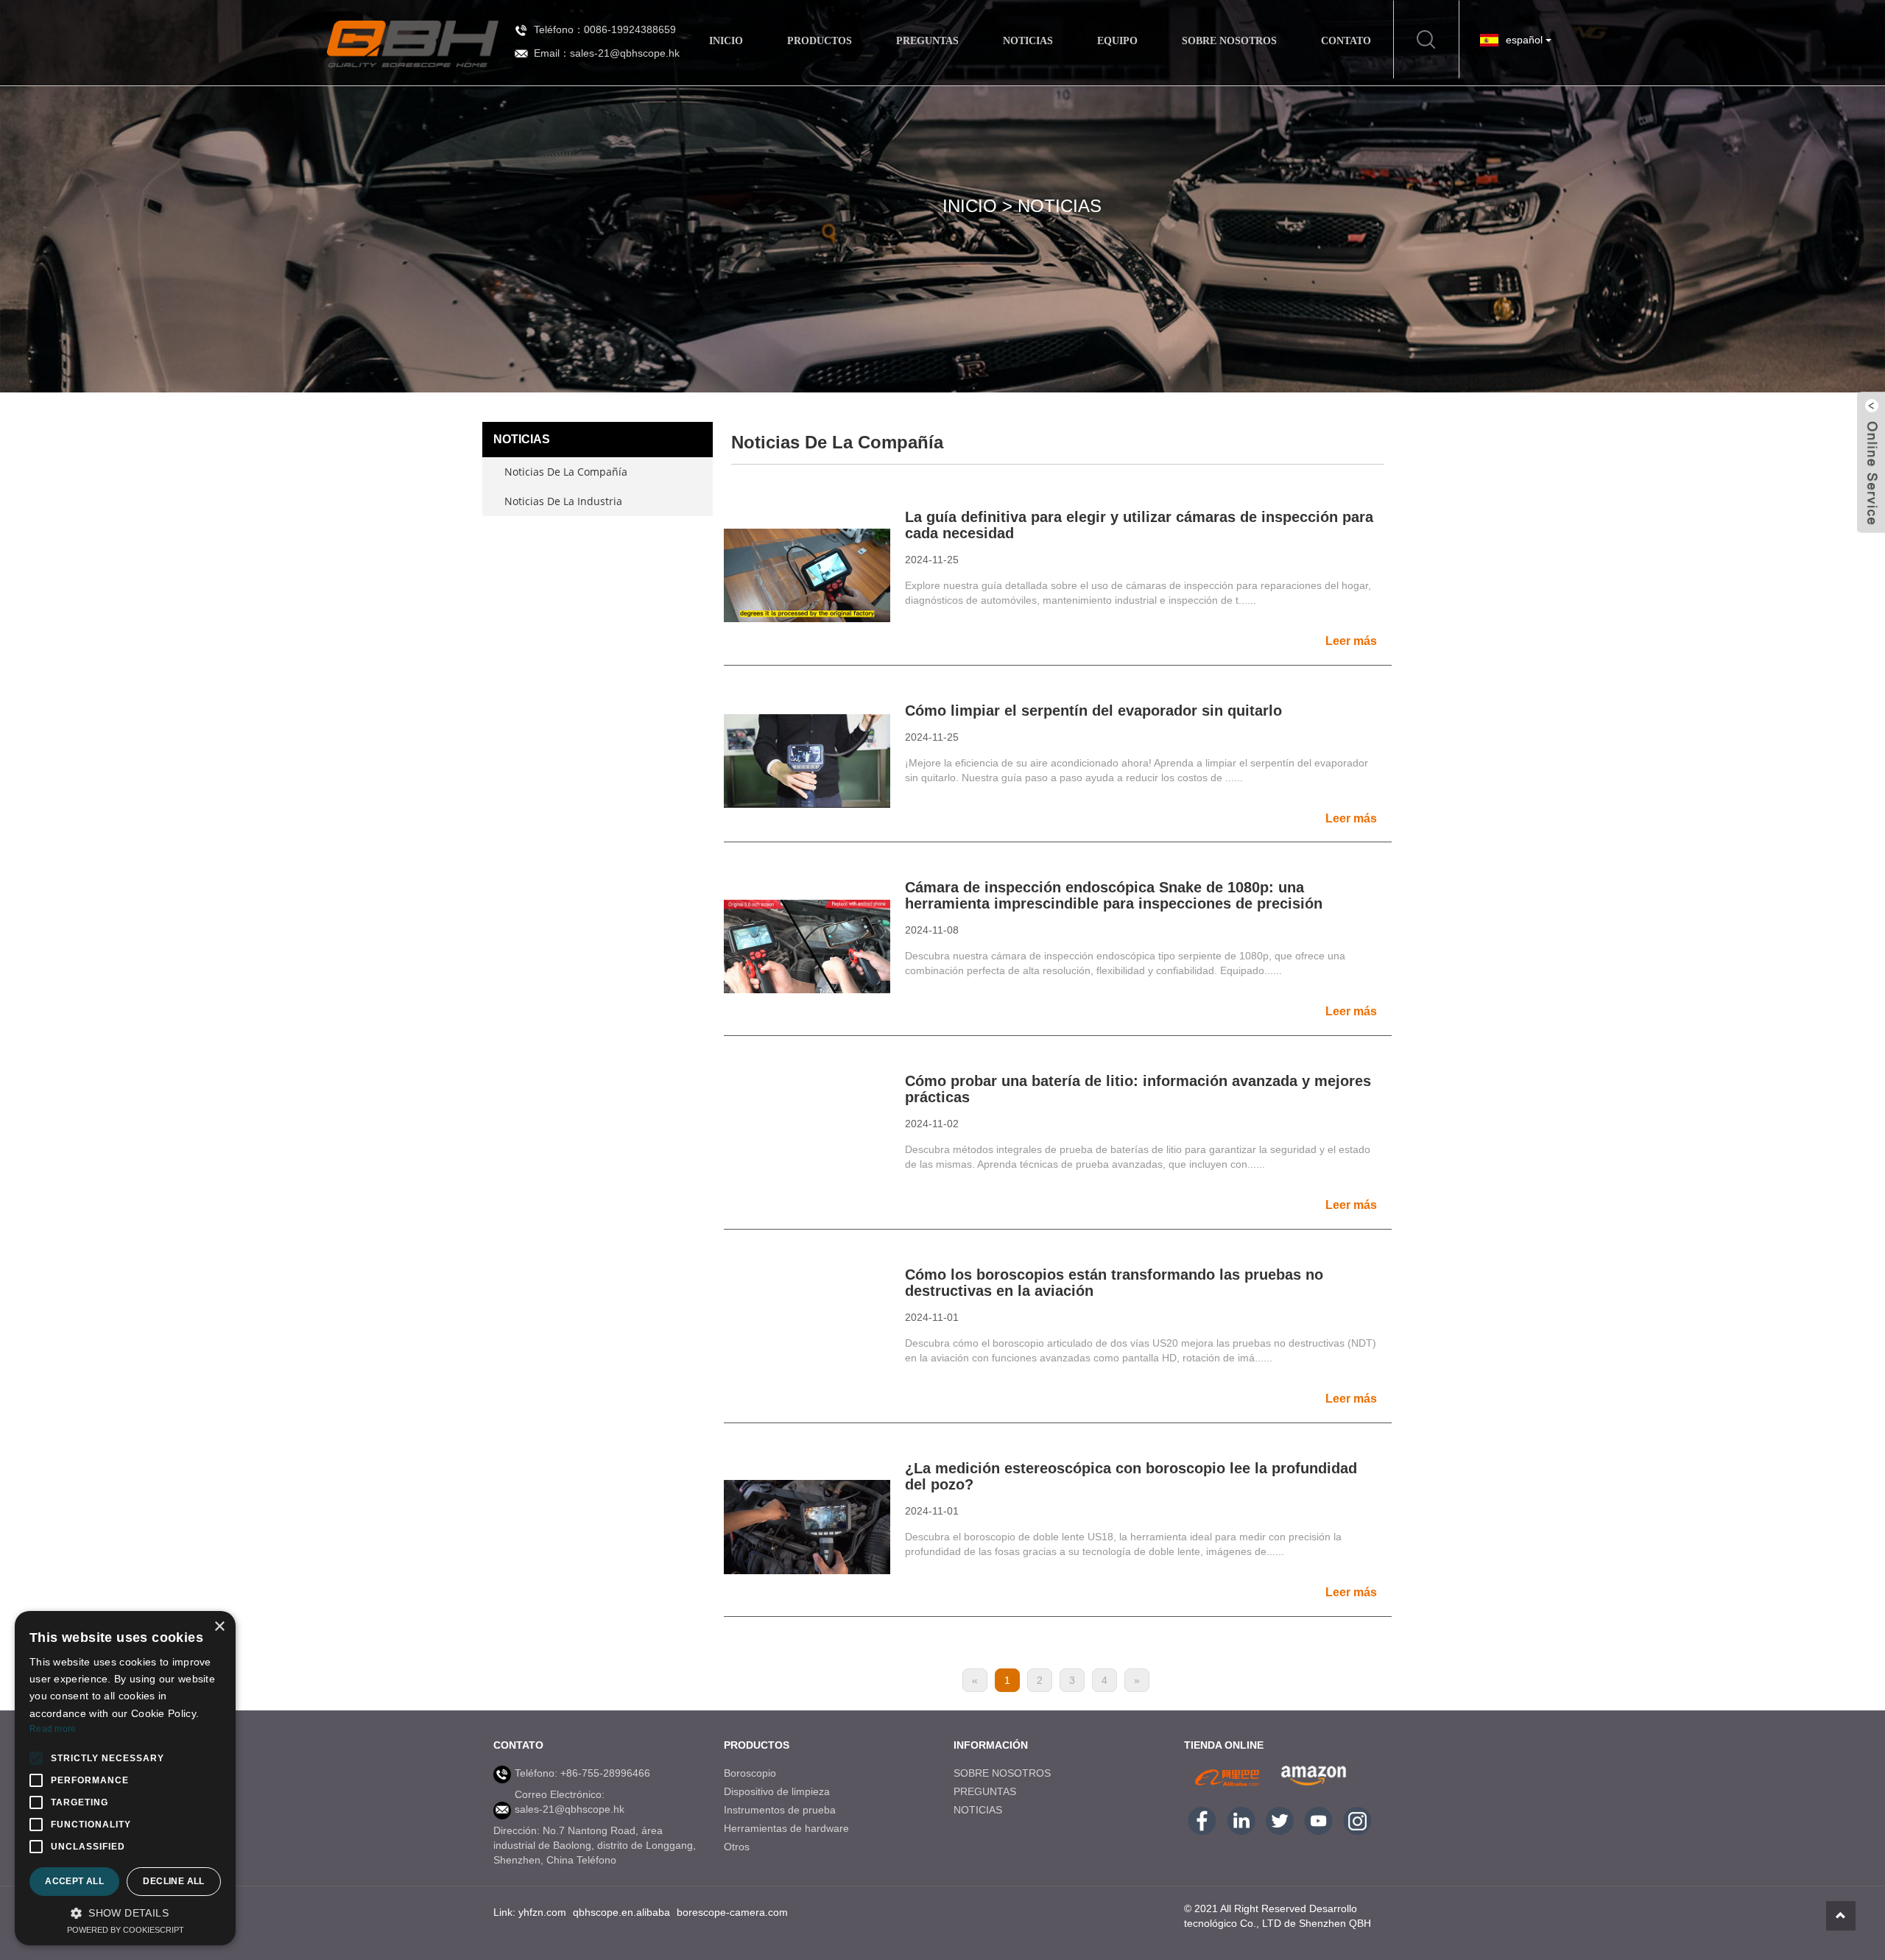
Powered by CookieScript (126, 1930)
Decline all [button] (173, 1881)
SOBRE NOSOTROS (1229, 41)
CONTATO (1346, 41)
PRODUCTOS (820, 41)
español (1526, 40)
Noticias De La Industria (563, 501)
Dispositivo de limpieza (777, 1791)
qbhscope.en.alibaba (621, 1912)
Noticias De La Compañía (566, 472)
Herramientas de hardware (786, 1828)
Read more (53, 1729)
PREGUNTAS (927, 41)
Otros (737, 1847)
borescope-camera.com (732, 1912)
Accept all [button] (74, 1881)
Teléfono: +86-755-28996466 (582, 1773)
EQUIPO (1117, 41)
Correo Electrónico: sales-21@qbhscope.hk (570, 1802)
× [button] (219, 1627)
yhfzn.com (542, 1912)
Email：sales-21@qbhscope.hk (607, 53)
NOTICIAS (1028, 41)
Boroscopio (750, 1773)
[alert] (125, 1778)
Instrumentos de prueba (780, 1810)
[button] (125, 1913)
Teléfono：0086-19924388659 (605, 29)
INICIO (726, 41)
